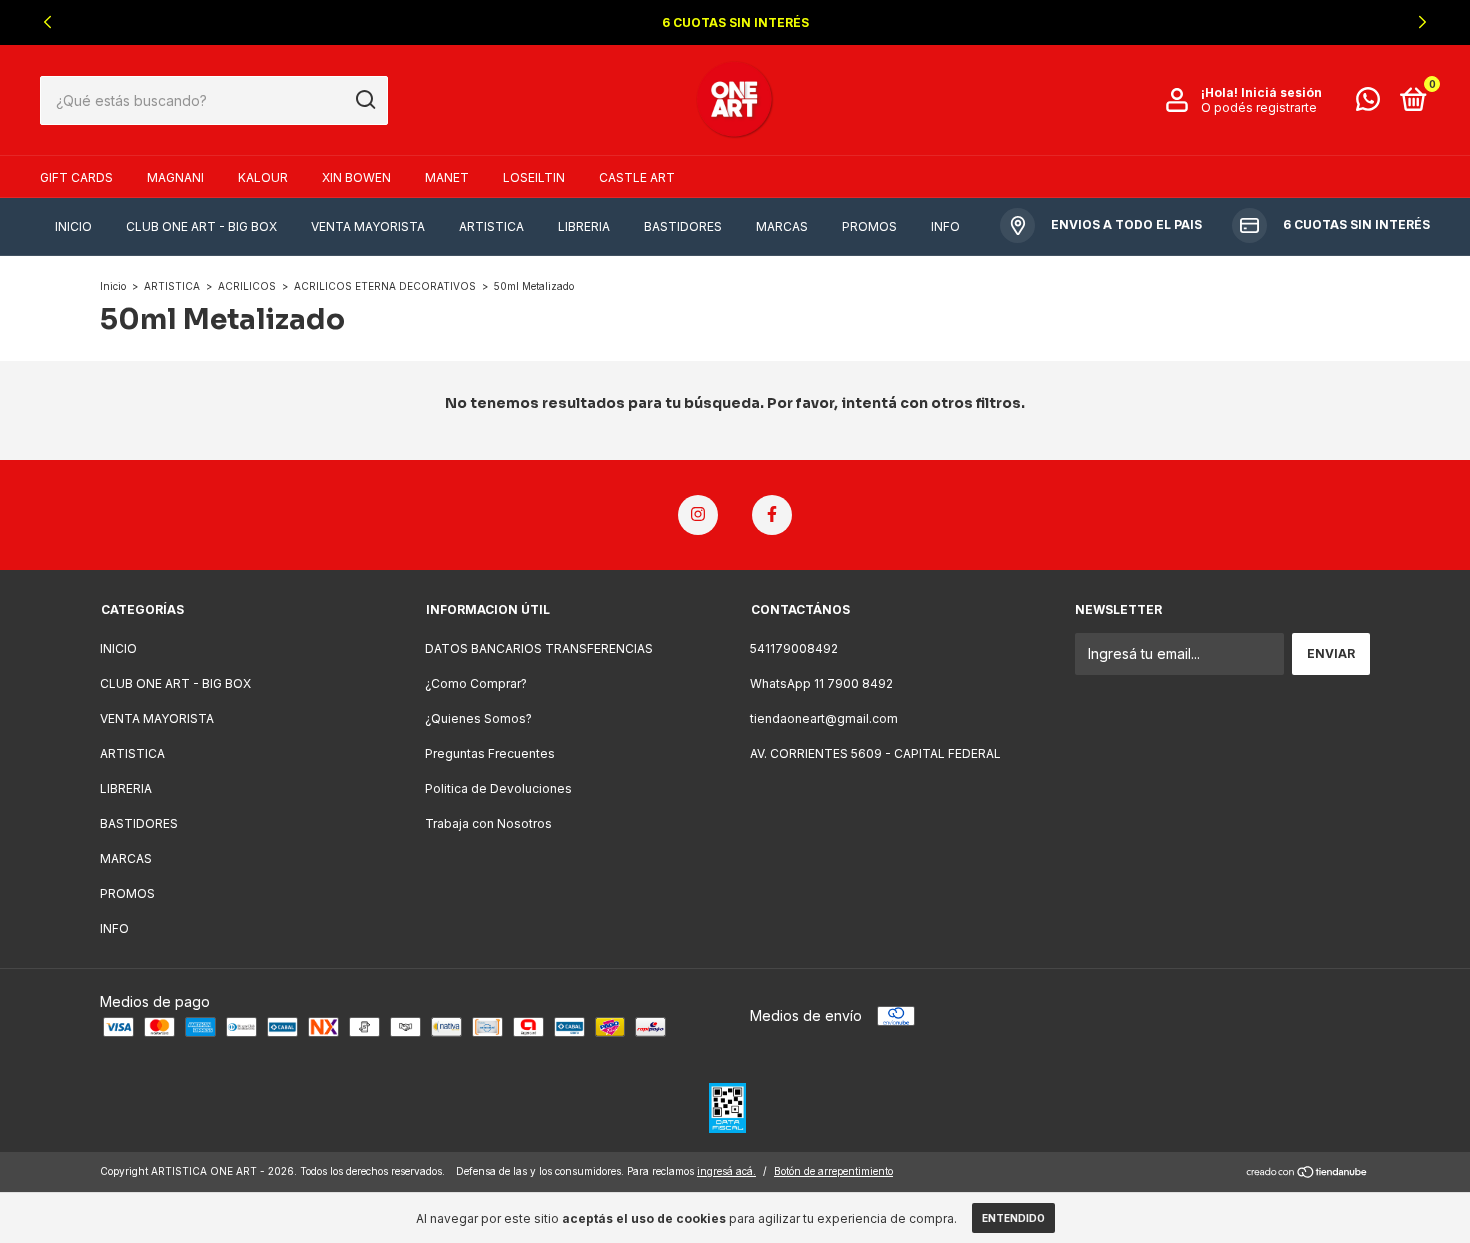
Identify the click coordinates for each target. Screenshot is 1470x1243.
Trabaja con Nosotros (488, 823)
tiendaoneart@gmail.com (824, 718)
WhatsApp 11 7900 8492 (821, 683)
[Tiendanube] (1307, 1173)
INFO (945, 226)
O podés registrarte (1259, 107)
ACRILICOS (247, 286)
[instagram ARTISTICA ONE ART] (698, 515)
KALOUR (263, 177)
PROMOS (869, 226)
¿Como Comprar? (476, 683)
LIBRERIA (584, 226)
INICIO (73, 226)
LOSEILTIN (534, 177)
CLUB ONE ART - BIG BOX (201, 226)
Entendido (1013, 1218)
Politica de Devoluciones (498, 788)
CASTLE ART (637, 177)
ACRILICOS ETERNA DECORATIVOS (385, 286)
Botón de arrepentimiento (833, 1171)
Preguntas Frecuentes (490, 753)
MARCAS (782, 226)
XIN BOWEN (356, 177)
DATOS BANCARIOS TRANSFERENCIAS (539, 648)
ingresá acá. (726, 1171)
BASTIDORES (683, 226)
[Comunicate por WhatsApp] (1368, 103)
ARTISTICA (491, 226)
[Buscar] (364, 100)
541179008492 (794, 648)
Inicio (113, 286)
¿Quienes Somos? (478, 718)
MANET (447, 177)
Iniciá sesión (1281, 92)
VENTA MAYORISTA (368, 226)
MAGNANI (175, 177)
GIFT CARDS (76, 177)
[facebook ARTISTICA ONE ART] (772, 515)
